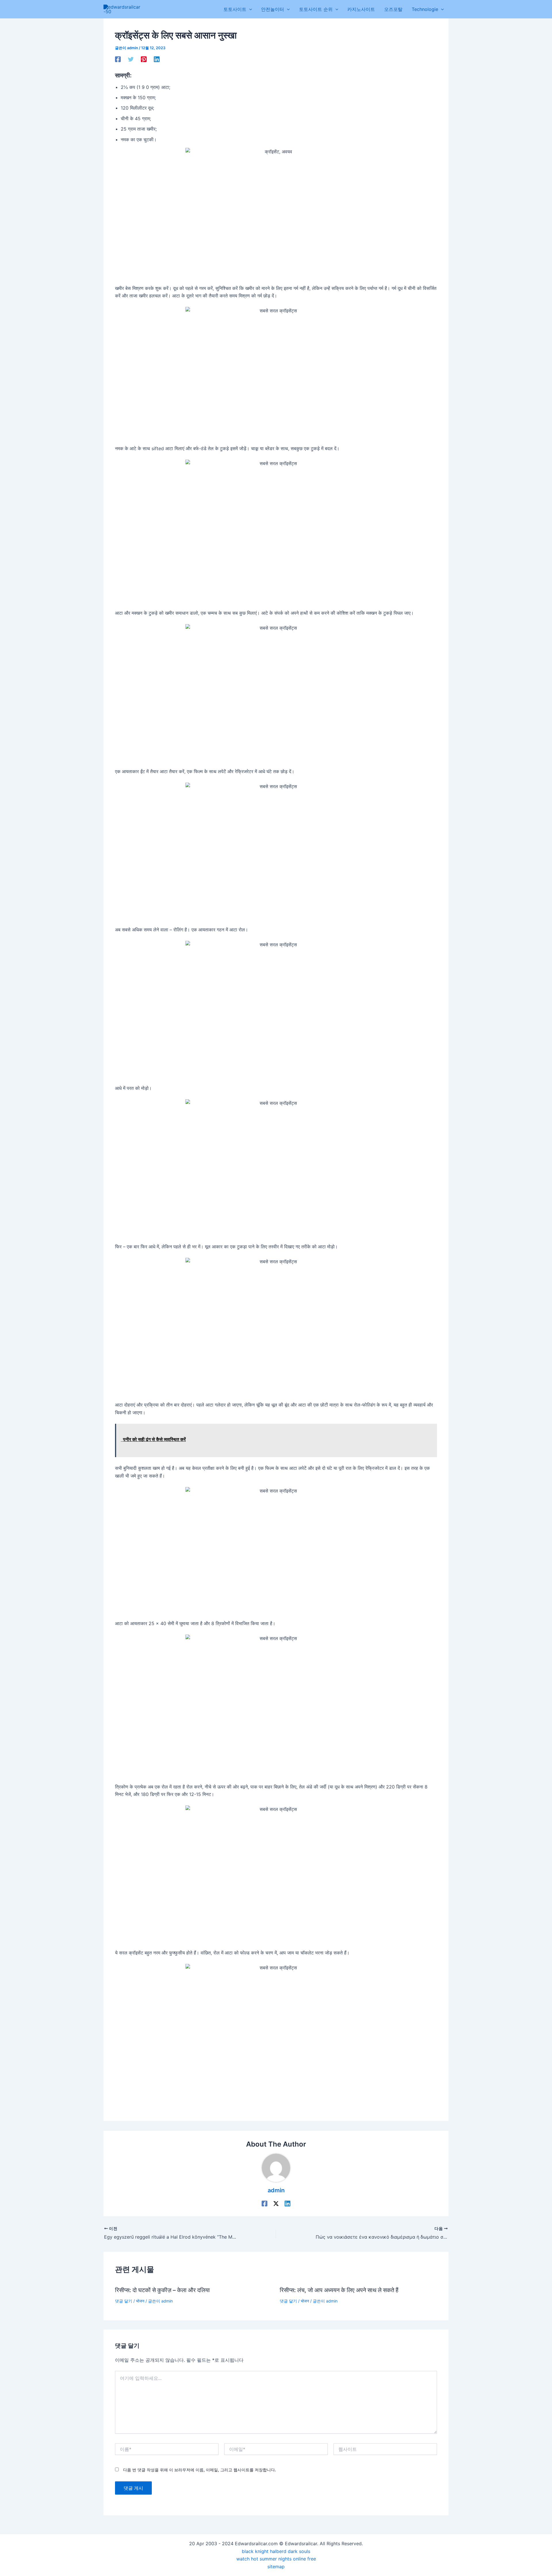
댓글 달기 (124, 2301)
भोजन (140, 2301)
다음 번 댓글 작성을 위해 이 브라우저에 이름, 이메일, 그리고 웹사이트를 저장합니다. (200, 2470)
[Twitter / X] (276, 2204)
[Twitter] (131, 59)
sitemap (276, 2567)
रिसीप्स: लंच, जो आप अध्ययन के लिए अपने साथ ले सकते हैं (339, 2290)
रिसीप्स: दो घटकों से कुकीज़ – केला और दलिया (162, 2290)
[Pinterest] (144, 59)
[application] (249, 9)
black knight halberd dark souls (276, 2551)
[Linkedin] (157, 59)
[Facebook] (118, 59)
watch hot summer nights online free (276, 2559)
